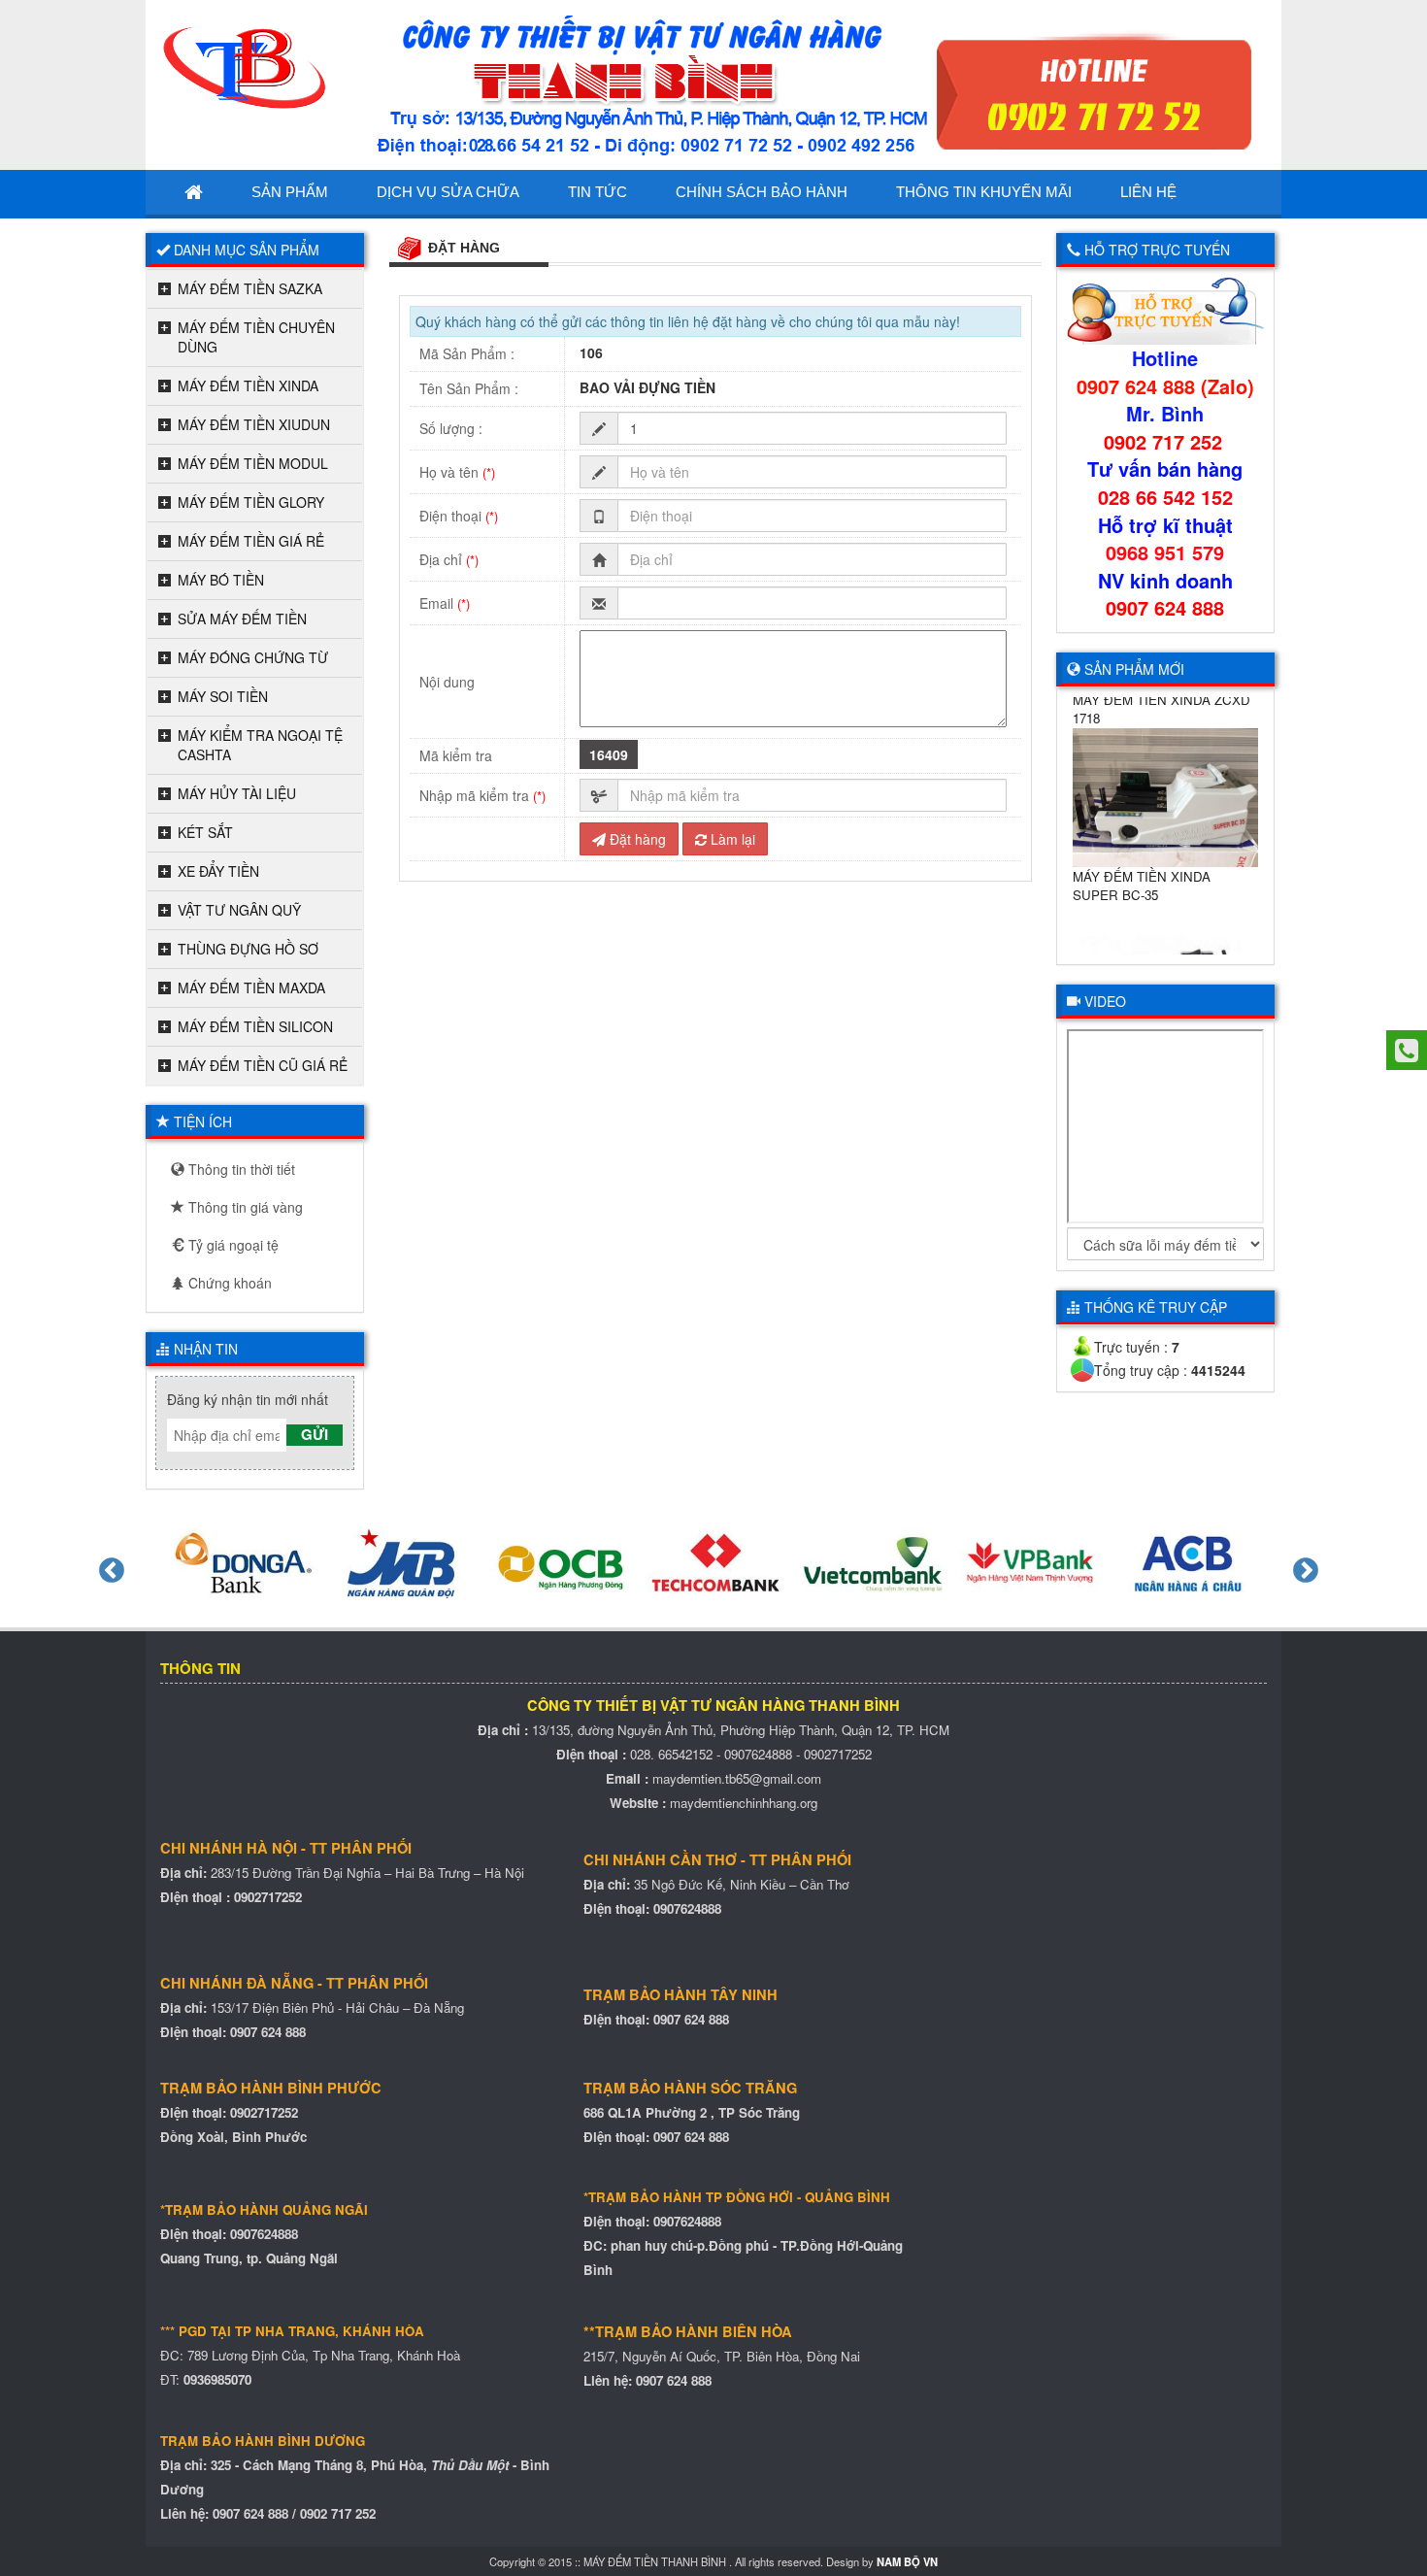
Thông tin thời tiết (240, 1169)
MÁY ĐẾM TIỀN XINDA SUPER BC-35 (1142, 865)
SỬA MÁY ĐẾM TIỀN (242, 619)
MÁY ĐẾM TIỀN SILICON (255, 1026)
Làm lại (731, 839)
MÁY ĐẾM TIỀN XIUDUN (254, 424)
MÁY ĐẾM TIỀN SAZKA (250, 288)
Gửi (315, 1435)
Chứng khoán (228, 1283)
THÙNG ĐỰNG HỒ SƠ (248, 949)
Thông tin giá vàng (244, 1207)
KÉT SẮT (205, 832)
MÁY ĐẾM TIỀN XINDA (248, 385)
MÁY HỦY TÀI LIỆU (237, 793)
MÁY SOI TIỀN (223, 696)
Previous (107, 1566)
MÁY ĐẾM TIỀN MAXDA (251, 987)
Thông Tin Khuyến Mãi (984, 192)
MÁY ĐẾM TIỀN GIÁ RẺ (251, 541)
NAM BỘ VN (907, 2561)
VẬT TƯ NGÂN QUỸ (239, 910)
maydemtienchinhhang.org (744, 1803)
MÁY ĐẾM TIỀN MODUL (253, 463)
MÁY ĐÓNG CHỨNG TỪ (253, 657)
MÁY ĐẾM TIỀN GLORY (251, 502)
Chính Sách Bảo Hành (762, 192)
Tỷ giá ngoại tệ (232, 1245)
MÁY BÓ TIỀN (221, 580)
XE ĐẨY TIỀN (218, 871)
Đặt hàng (636, 839)
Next (1301, 1566)
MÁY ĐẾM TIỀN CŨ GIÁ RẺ (263, 1065)
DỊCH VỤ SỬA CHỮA (448, 192)
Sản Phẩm (290, 192)
